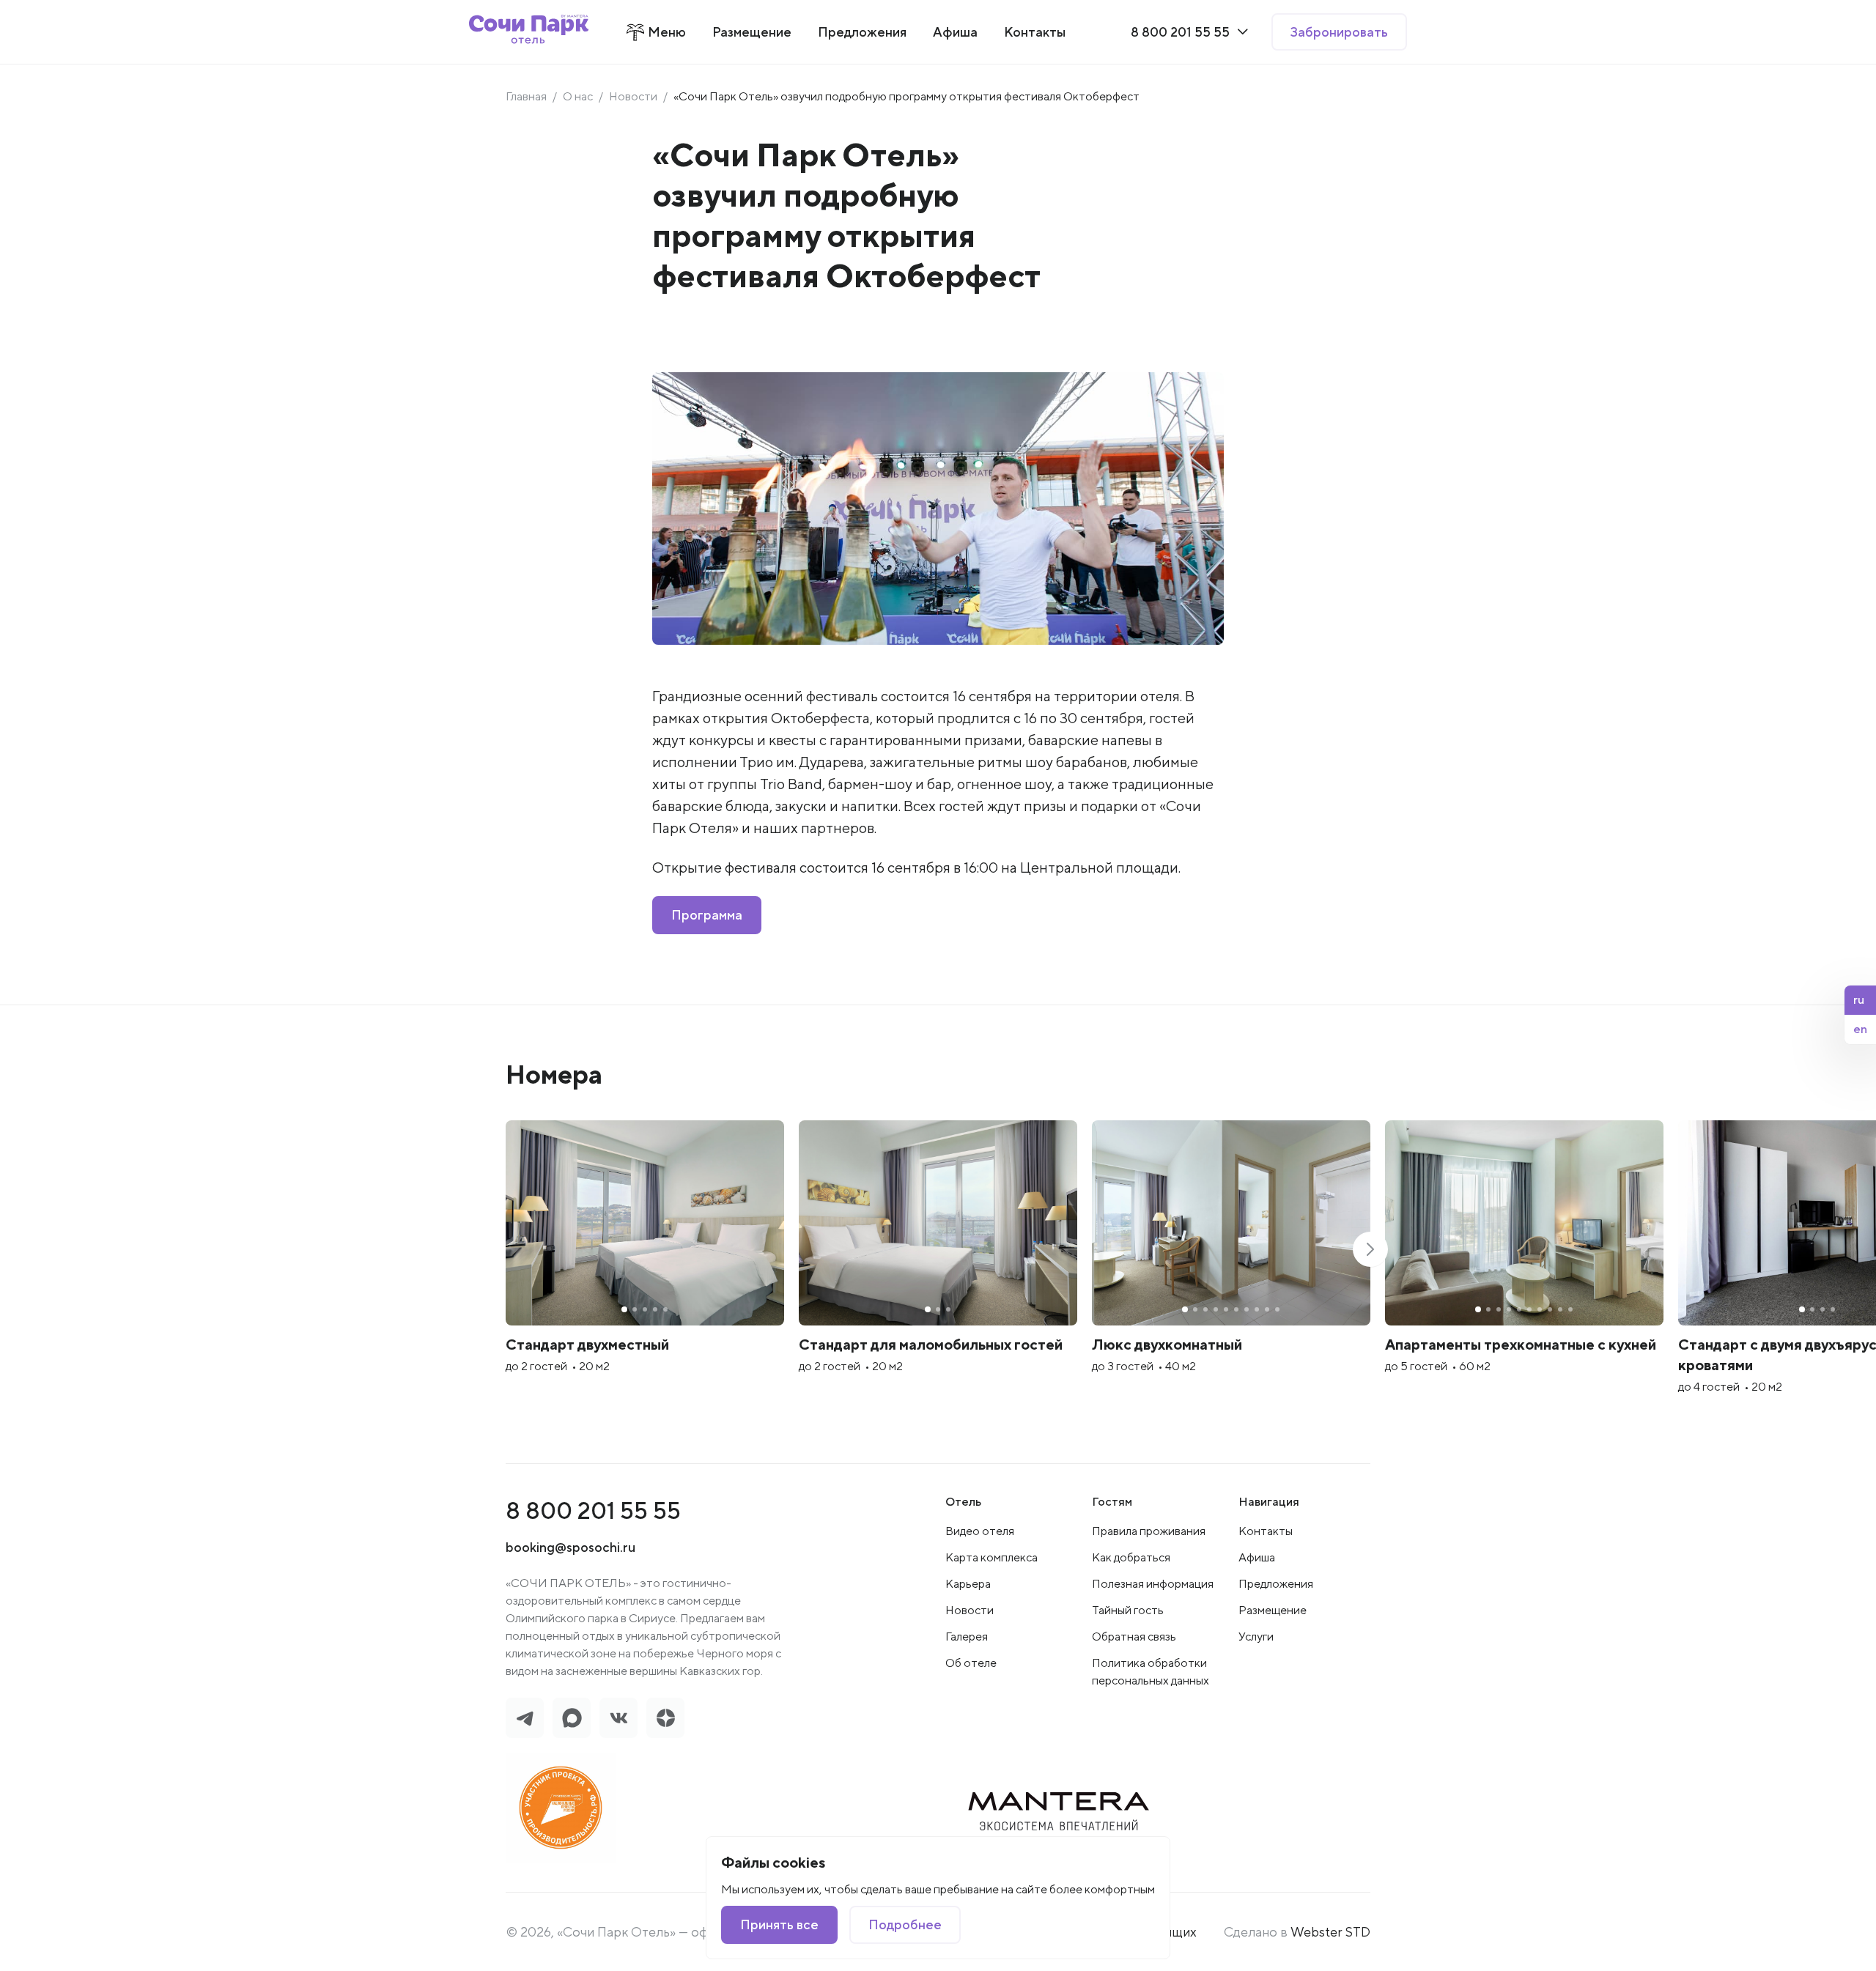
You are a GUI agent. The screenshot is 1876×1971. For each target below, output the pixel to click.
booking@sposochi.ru (570, 1547)
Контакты (1266, 1531)
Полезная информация (1153, 1584)
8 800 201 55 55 (593, 1510)
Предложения (1276, 1584)
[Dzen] (665, 1718)
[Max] (572, 1718)
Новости (633, 96)
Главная (526, 96)
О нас (578, 96)
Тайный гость (1128, 1610)
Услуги (1256, 1637)
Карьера (968, 1584)
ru (1859, 1000)
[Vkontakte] (618, 1718)
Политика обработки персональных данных (1151, 1672)
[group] (645, 1265)
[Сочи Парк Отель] (529, 32)
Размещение (1273, 1610)
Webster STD (1330, 1932)
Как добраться (1131, 1557)
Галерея (967, 1637)
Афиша (1257, 1557)
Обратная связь (1134, 1637)
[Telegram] (525, 1718)
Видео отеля (980, 1531)
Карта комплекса (991, 1557)
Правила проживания (1149, 1531)
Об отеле (971, 1663)
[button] (1370, 1249)
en (1860, 1029)
